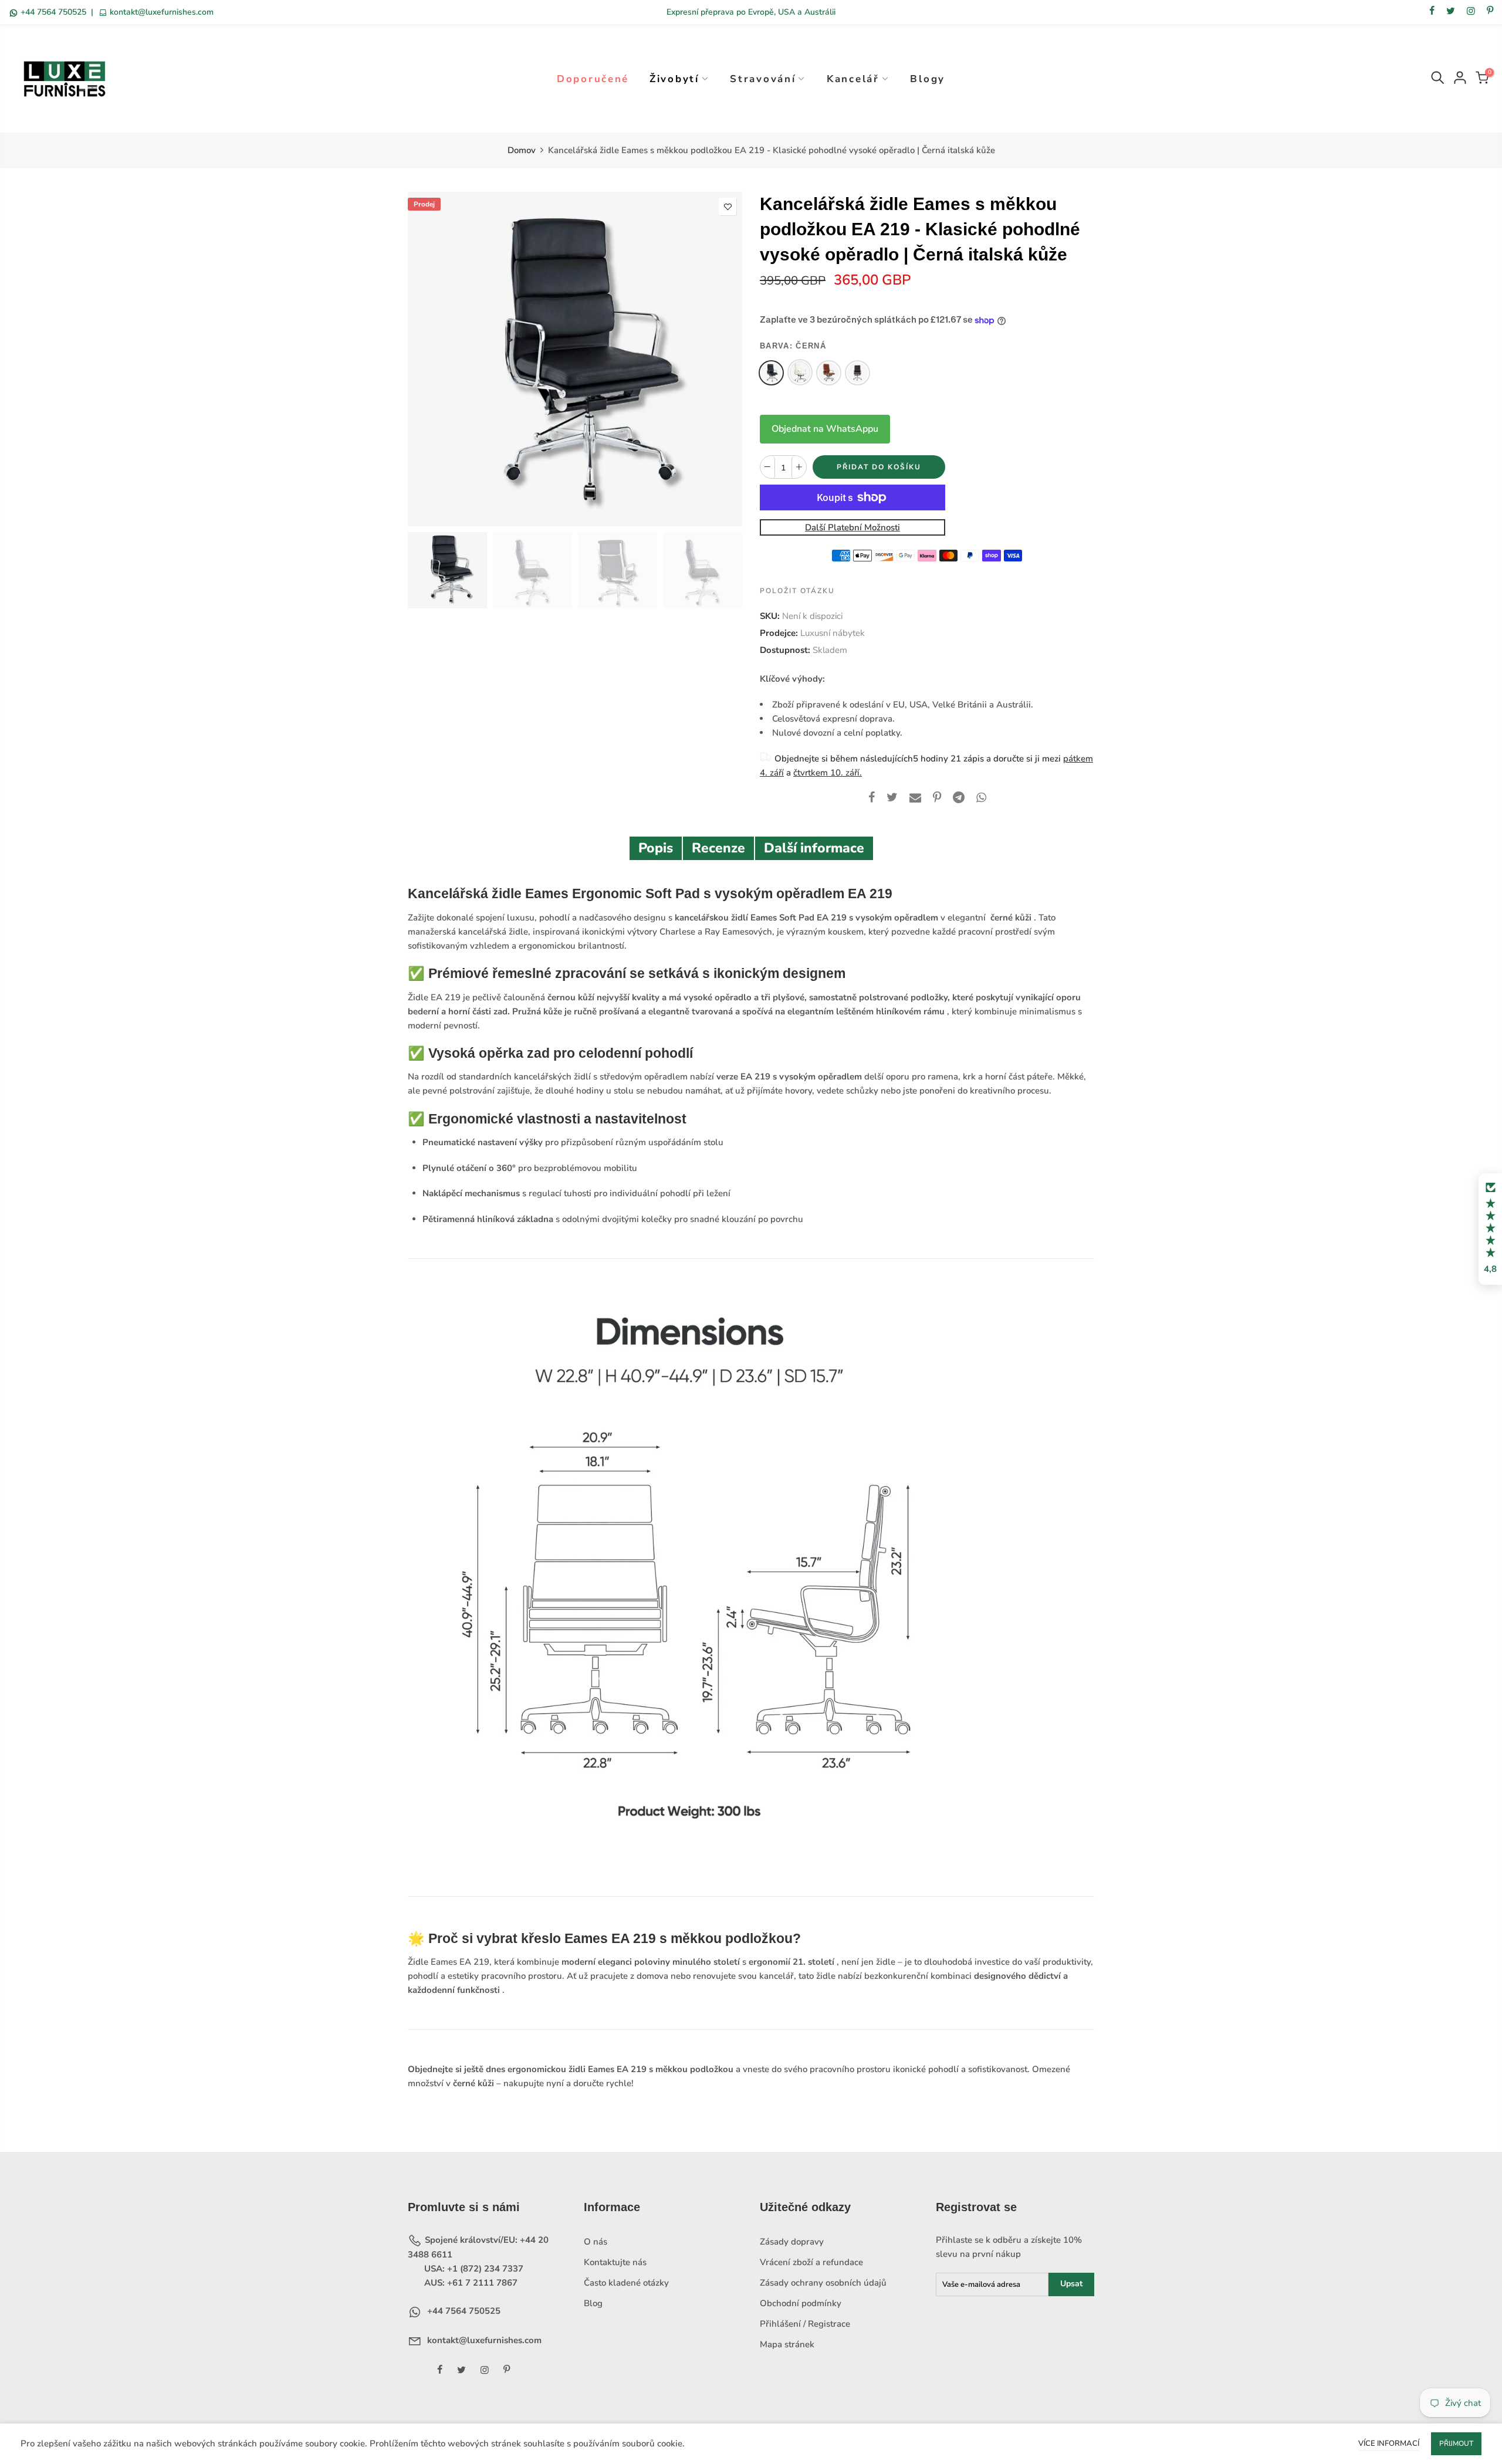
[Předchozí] (427, 359)
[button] (1490, 1229)
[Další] (723, 359)
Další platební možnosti (853, 528)
